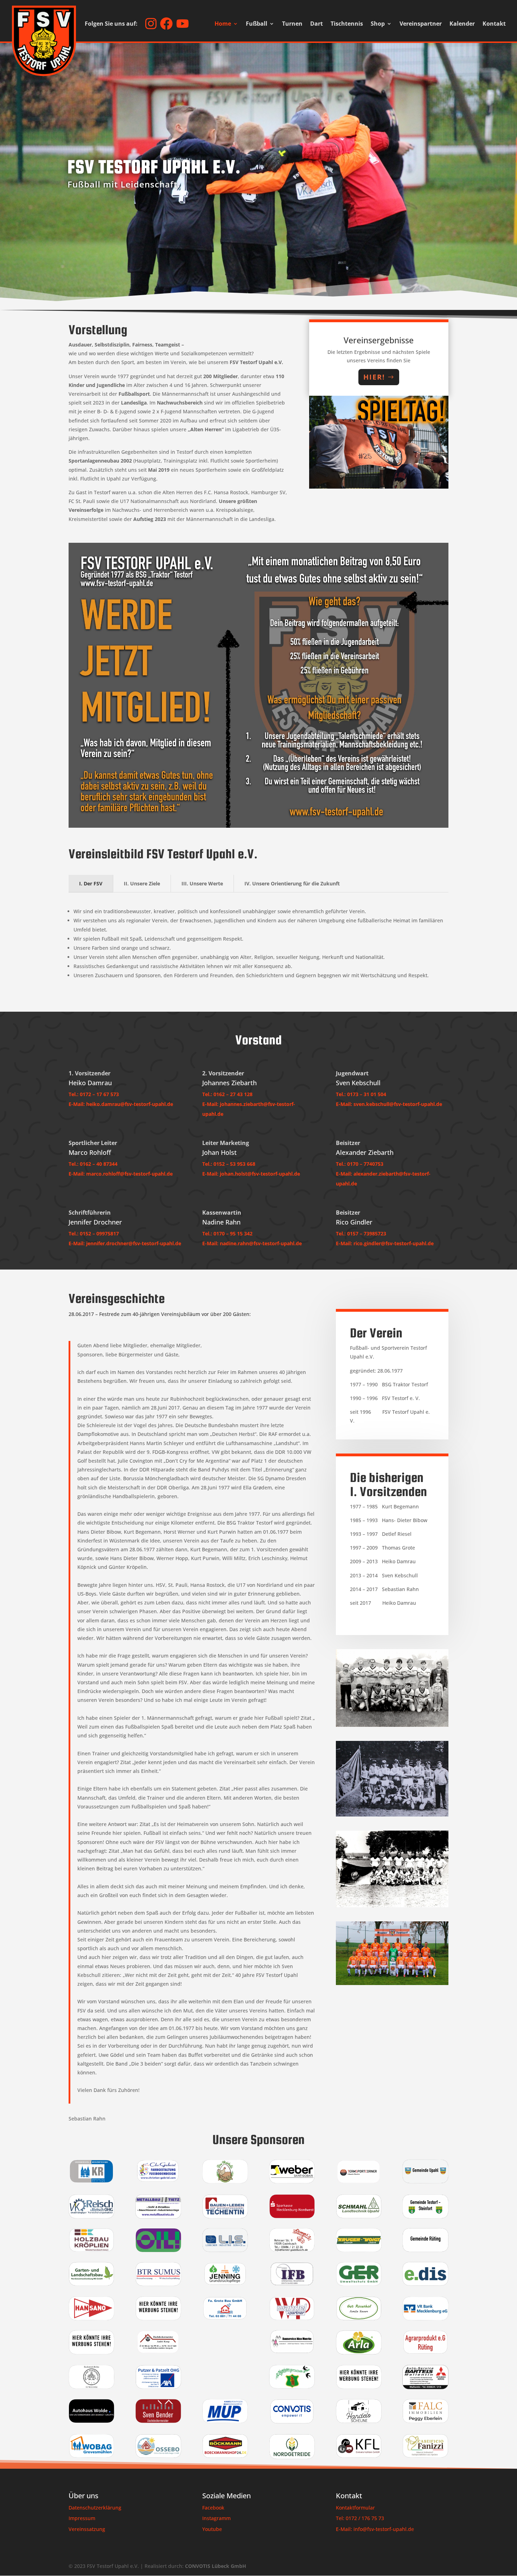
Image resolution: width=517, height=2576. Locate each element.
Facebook (213, 2508)
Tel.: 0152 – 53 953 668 (229, 1164)
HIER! (374, 377)
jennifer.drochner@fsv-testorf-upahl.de (134, 1243)
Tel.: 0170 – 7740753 (360, 1164)
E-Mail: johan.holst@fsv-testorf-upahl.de (251, 1174)
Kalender (462, 24)
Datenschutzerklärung (95, 2508)
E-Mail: (344, 1174)
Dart (317, 24)
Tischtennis (347, 24)
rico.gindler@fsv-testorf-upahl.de (394, 1243)
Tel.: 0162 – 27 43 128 (227, 1094)
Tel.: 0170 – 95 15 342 (227, 1233)
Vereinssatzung (87, 2529)
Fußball (257, 24)
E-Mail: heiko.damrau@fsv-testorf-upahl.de (121, 1104)
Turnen (292, 24)
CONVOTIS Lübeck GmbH (216, 2566)
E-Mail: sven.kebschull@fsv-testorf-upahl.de (389, 1104)
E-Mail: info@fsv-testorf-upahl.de (375, 2529)
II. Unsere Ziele (142, 883)
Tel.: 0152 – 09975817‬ (94, 1233)
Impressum (82, 2518)
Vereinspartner (421, 24)
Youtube (212, 2529)
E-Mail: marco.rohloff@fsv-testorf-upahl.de (121, 1174)
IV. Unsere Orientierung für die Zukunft (292, 883)
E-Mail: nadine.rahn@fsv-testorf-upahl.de (252, 1243)
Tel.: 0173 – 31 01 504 (361, 1094)
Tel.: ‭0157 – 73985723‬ (361, 1233)
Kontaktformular (355, 2508)
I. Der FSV (91, 883)
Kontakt (494, 24)
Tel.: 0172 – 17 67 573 (94, 1094)
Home (223, 24)
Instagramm (216, 2518)
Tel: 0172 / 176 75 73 (360, 2518)
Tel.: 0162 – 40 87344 (93, 1164)
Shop (378, 24)
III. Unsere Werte (202, 883)
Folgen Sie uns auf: (111, 24)
